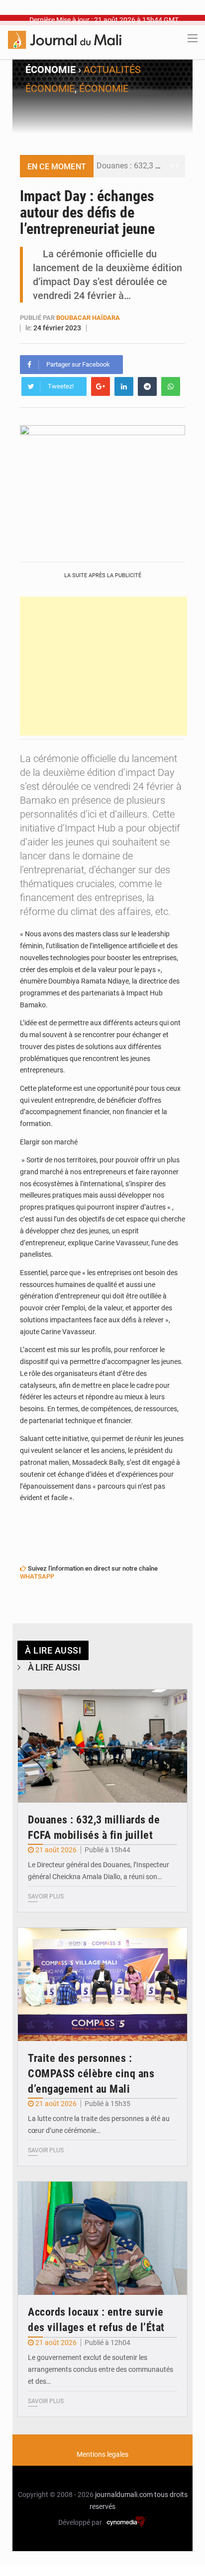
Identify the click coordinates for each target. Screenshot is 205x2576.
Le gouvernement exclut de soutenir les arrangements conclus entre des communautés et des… (101, 2369)
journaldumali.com (124, 2495)
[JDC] (65, 39)
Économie (104, 88)
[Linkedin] (124, 386)
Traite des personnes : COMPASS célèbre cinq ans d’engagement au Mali (91, 2074)
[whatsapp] (171, 386)
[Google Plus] (101, 386)
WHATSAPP (37, 1576)
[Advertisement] (103, 666)
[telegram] (147, 386)
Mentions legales (102, 2454)
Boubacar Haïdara (88, 318)
